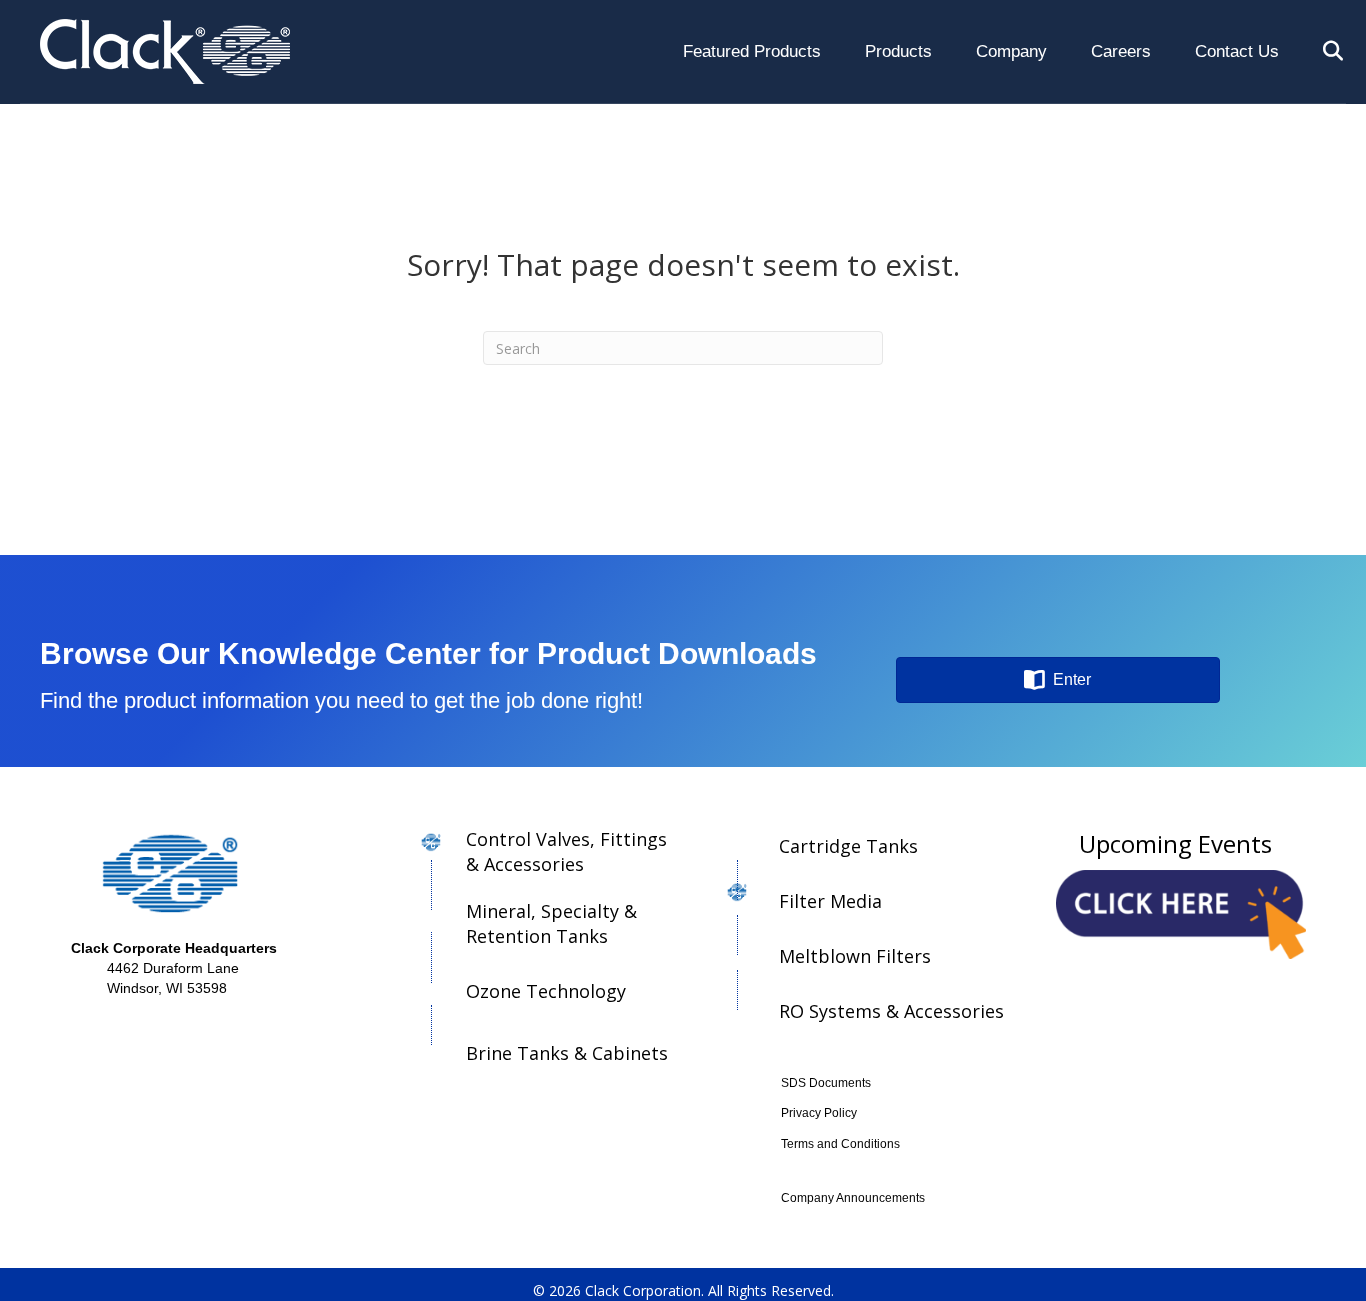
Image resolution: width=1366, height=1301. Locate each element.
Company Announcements (853, 1198)
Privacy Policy (819, 1113)
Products (898, 51)
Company (1011, 51)
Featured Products (752, 51)
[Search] (1313, 51)
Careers (1121, 51)
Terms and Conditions (840, 1144)
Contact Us (1237, 51)
